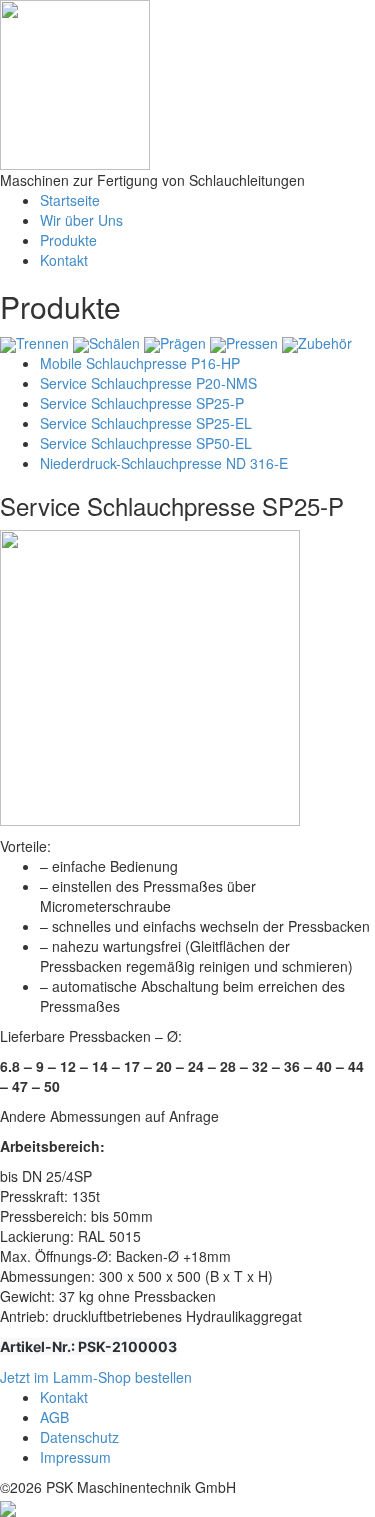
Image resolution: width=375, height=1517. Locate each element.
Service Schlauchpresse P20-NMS (148, 383)
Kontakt (64, 260)
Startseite (70, 200)
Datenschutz (79, 1437)
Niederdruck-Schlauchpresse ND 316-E (164, 463)
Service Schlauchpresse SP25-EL (146, 423)
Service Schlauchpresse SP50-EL (146, 443)
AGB (54, 1417)
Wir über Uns (81, 220)
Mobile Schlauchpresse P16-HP (140, 363)
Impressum (75, 1457)
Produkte (68, 240)
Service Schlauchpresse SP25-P (142, 403)
